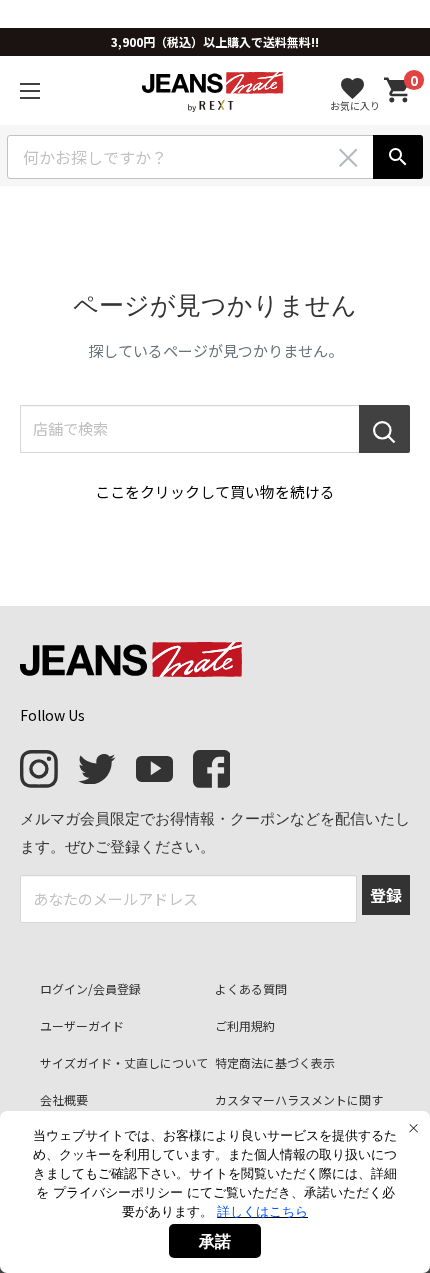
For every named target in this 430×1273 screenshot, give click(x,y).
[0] (398, 90)
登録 (386, 895)
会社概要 (64, 1099)
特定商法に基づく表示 (275, 1062)
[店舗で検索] (384, 429)
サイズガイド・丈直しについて (124, 1062)
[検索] (398, 157)
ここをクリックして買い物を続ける (215, 491)
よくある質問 (251, 988)
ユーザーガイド (82, 1025)
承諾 (215, 1241)
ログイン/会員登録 (90, 988)
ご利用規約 (245, 1025)
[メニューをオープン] (30, 91)
